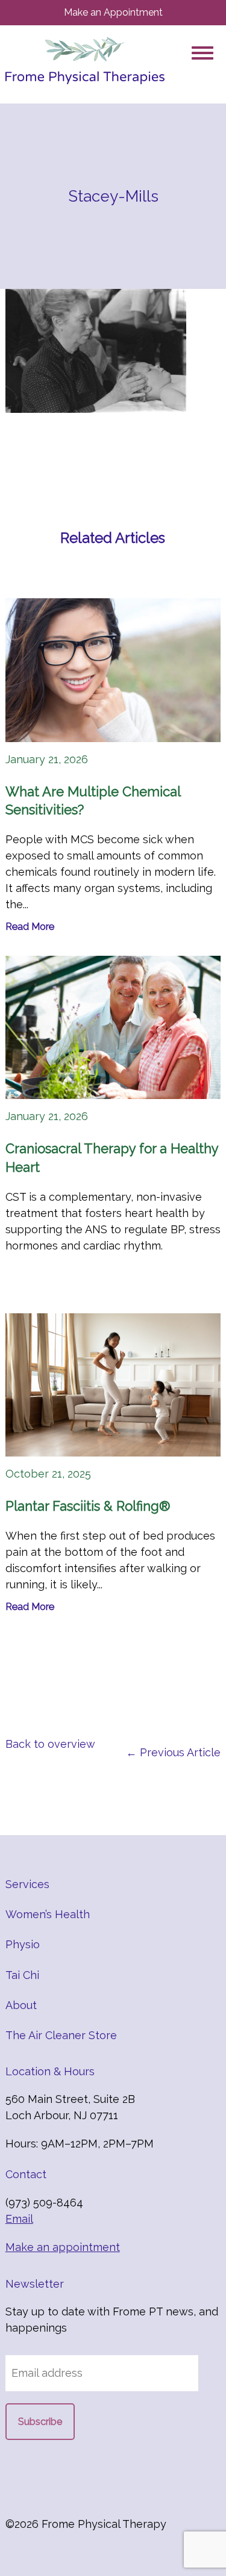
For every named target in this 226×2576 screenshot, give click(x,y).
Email (19, 2219)
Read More (30, 927)
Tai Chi (22, 1975)
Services (27, 1884)
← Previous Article (173, 1752)
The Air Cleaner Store (61, 2035)
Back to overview (50, 1744)
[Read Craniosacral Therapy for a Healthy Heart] (113, 1027)
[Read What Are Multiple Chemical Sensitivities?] (113, 670)
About (21, 2005)
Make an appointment (63, 2247)
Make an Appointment (113, 12)
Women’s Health (48, 1914)
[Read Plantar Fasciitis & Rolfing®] (113, 1385)
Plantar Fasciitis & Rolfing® (88, 1506)
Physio (23, 1944)
